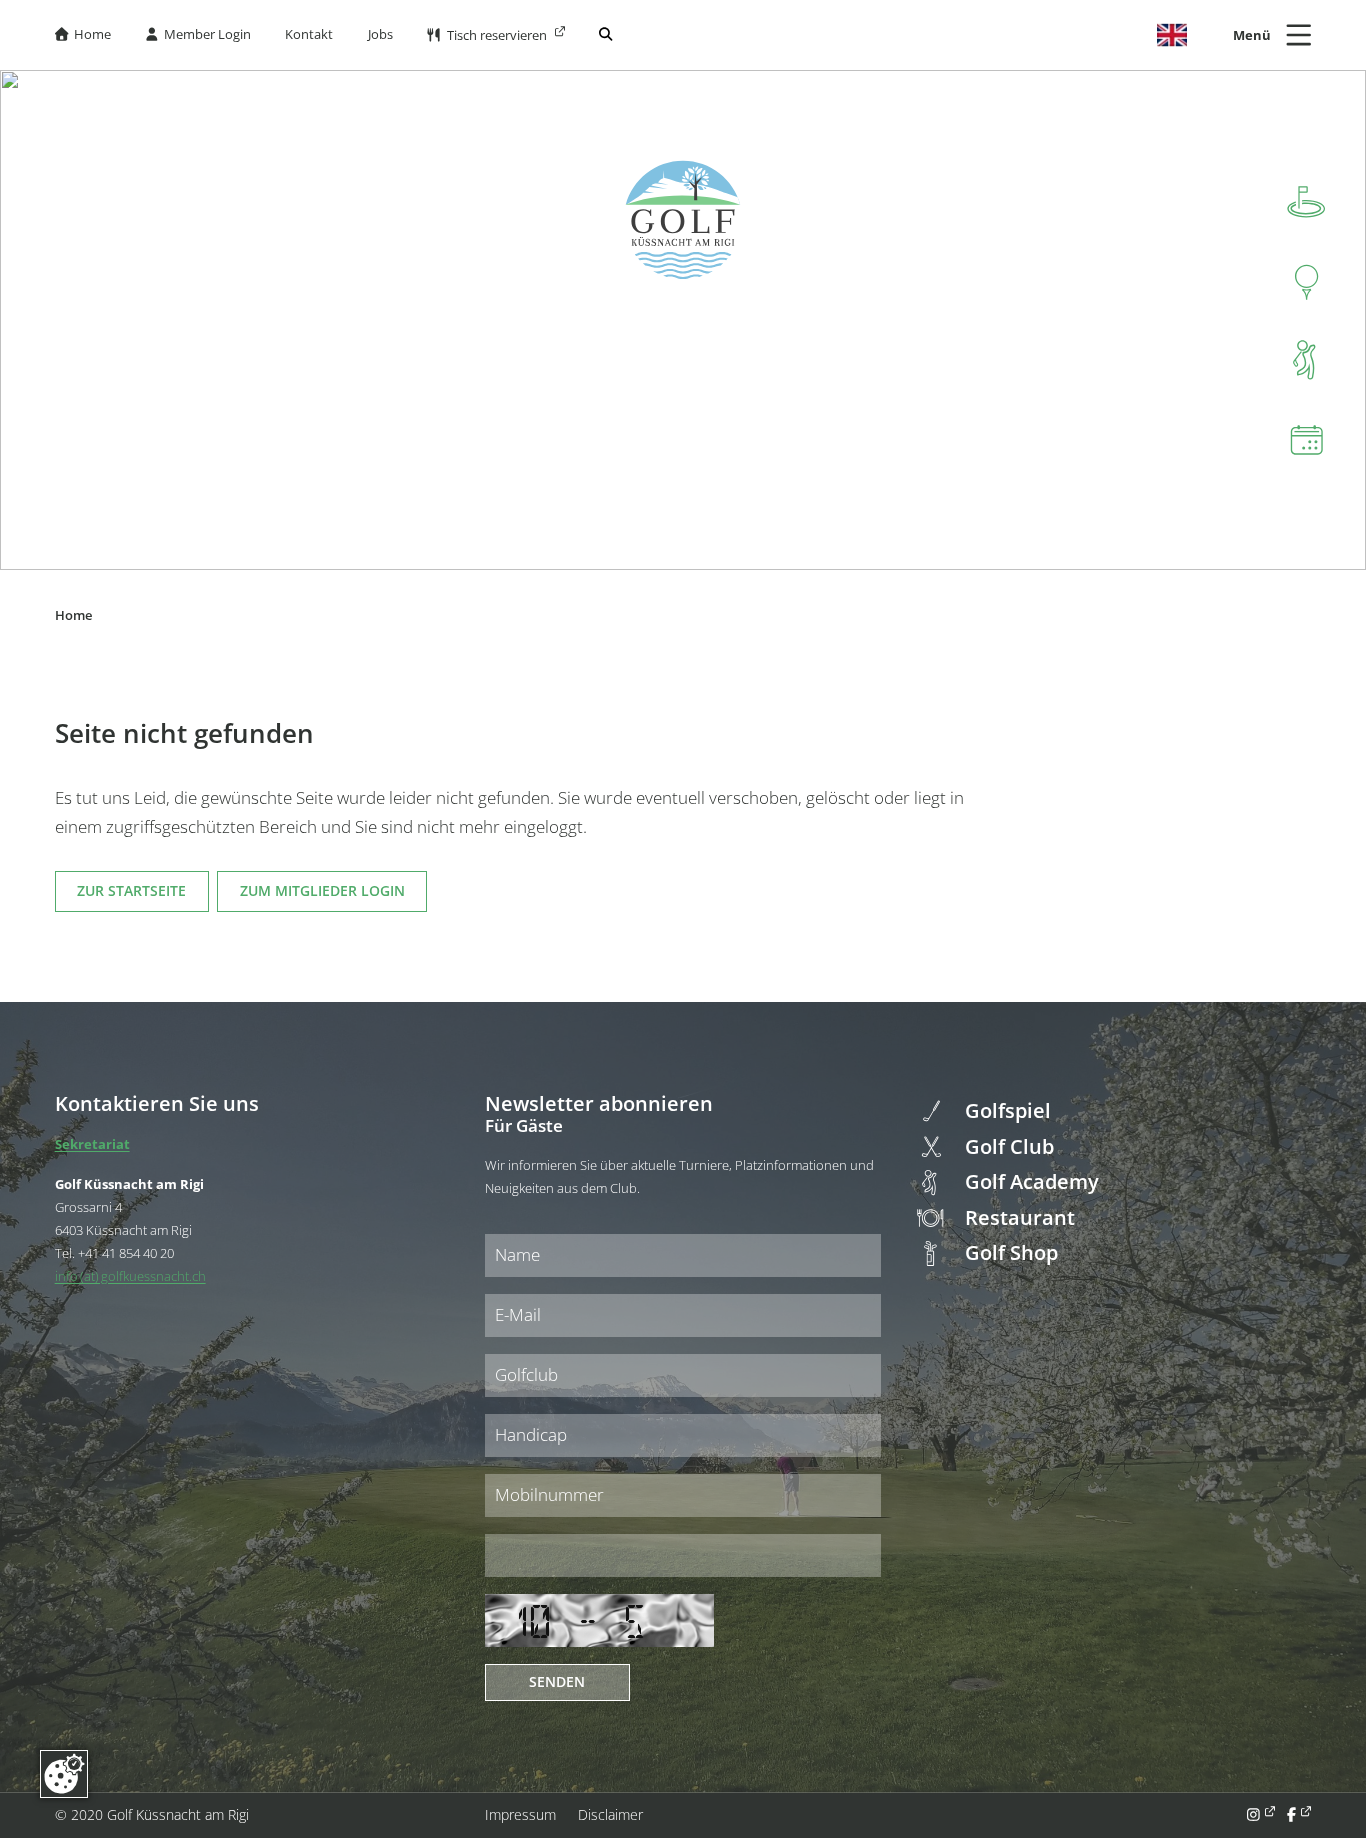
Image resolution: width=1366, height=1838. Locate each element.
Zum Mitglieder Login (322, 890)
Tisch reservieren (488, 35)
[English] (1172, 35)
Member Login (198, 34)
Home (83, 34)
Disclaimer (610, 1814)
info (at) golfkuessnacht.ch (130, 1276)
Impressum (520, 1814)
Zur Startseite (131, 890)
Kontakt (309, 34)
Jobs (380, 34)
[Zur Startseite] (683, 220)
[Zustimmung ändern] (64, 1774)
